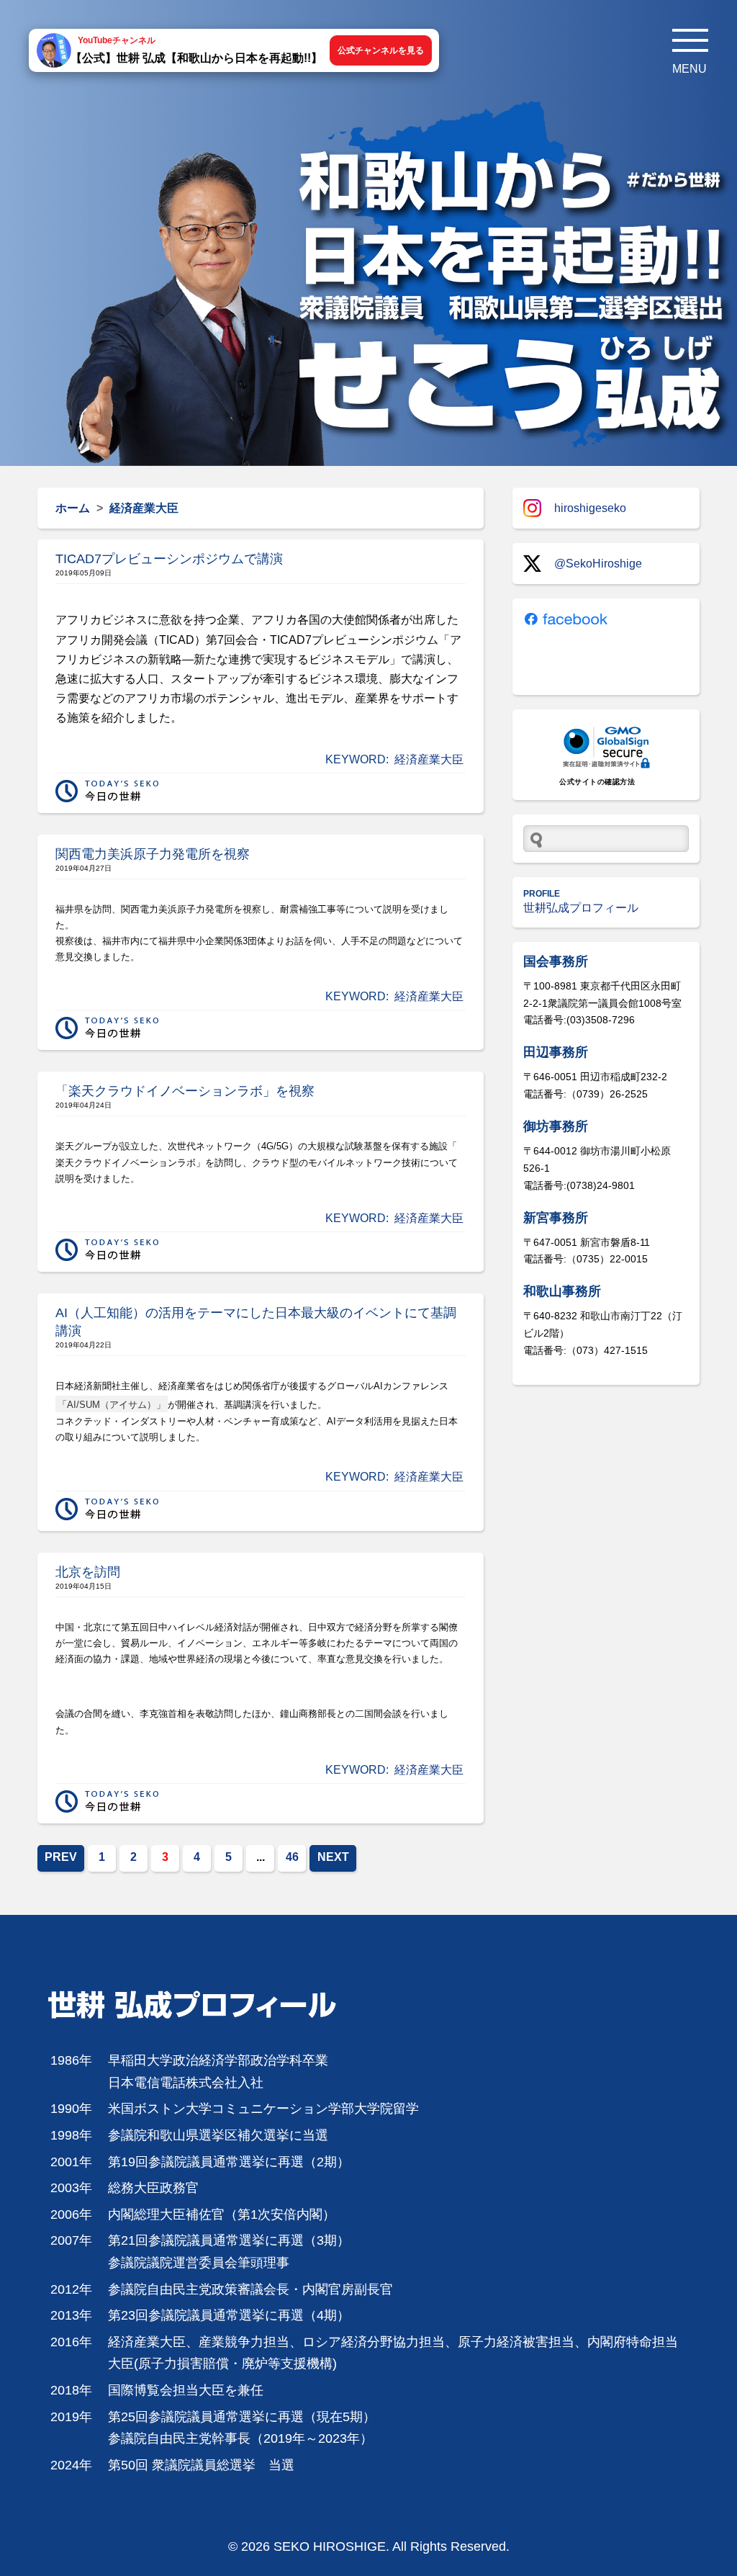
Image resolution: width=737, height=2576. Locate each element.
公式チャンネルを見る (381, 50)
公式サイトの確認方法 (597, 782)
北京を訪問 (88, 1572)
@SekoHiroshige (598, 564)
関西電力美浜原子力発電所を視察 (153, 854)
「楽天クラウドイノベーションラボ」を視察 (185, 1091)
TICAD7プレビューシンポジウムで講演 (169, 559)
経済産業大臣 (429, 759)
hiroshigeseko (590, 508)
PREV (61, 1857)
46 (292, 1857)
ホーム (73, 508)
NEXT (333, 1857)
